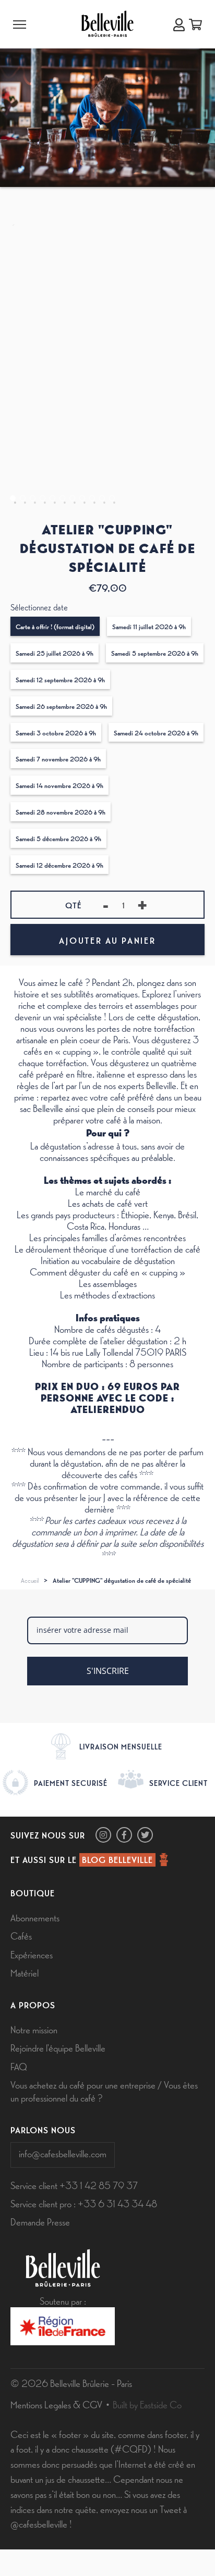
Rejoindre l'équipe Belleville (58, 2047)
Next (206, 212)
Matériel (25, 1972)
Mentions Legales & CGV (56, 2404)
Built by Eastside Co (147, 2404)
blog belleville (117, 1859)
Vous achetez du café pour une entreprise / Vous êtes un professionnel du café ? (104, 2091)
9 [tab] (92, 498)
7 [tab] (72, 498)
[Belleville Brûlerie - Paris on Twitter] (145, 1835)
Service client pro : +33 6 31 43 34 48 (84, 2203)
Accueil (30, 1580)
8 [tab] (82, 498)
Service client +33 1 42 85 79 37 (74, 2185)
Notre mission (34, 2029)
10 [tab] (102, 498)
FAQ (19, 2066)
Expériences (32, 1954)
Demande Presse (40, 2221)
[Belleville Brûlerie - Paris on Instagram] (103, 1835)
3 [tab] (33, 498)
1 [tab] (13, 498)
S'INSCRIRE (108, 1671)
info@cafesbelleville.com (63, 2153)
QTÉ (74, 905)
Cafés (21, 1935)
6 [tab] (62, 498)
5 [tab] (52, 498)
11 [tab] (112, 498)
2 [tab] (23, 498)
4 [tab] (43, 498)
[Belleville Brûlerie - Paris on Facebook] (124, 1835)
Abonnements (35, 1917)
